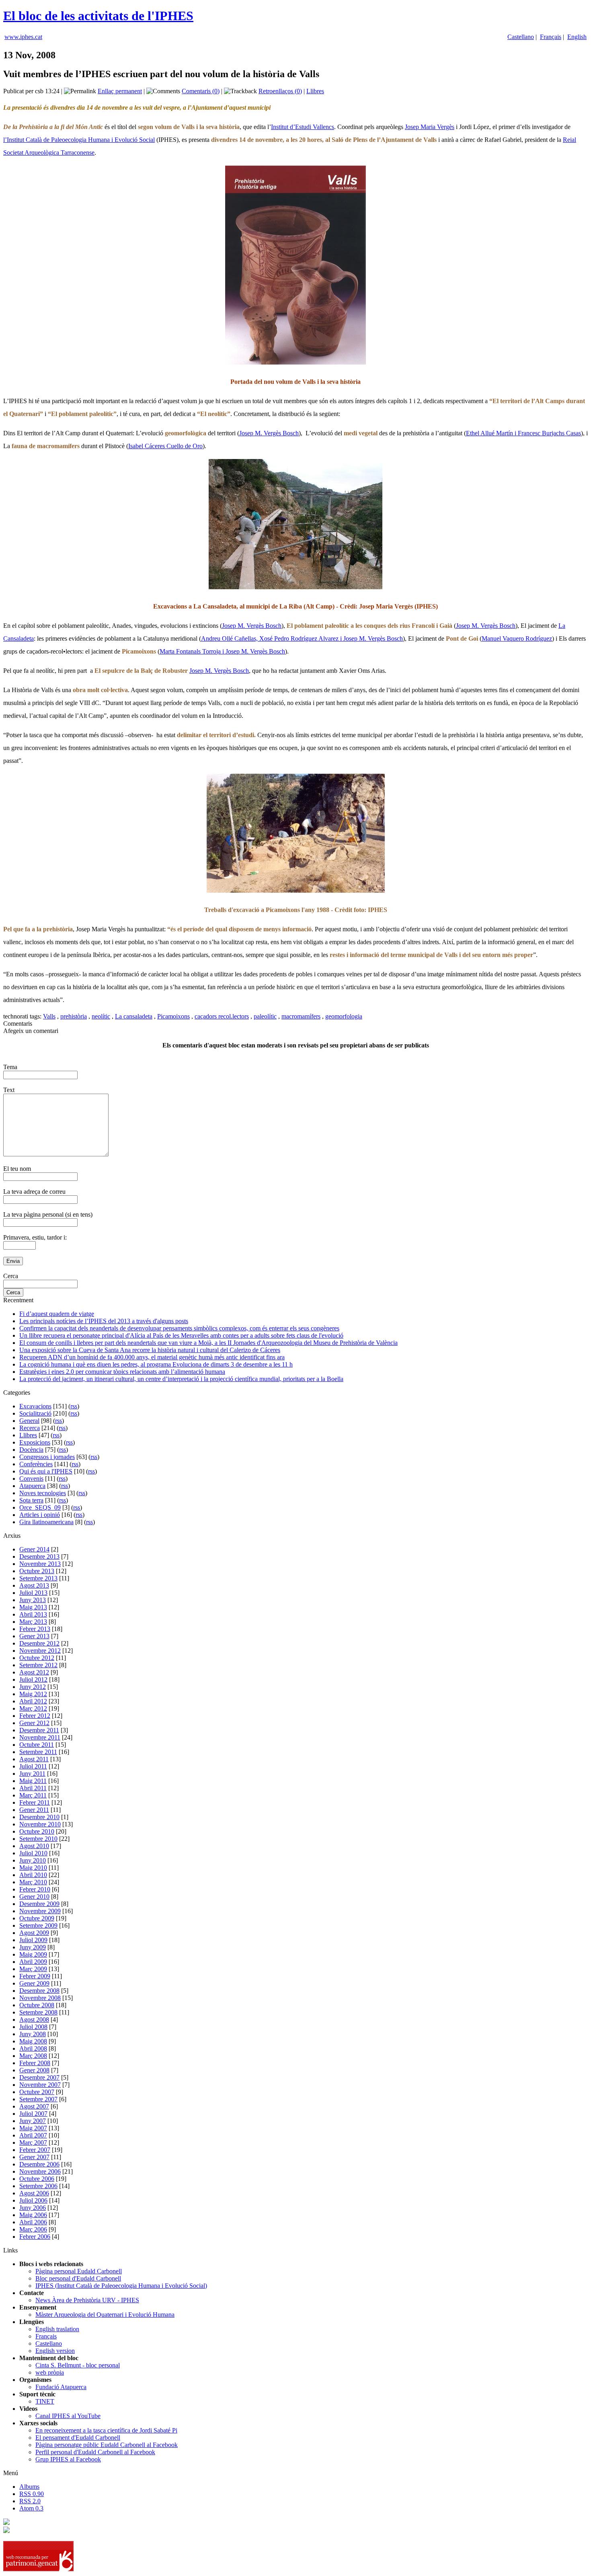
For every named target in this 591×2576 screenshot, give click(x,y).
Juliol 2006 (33, 2200)
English (577, 37)
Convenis (31, 1479)
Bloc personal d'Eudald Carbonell (78, 2278)
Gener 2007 (34, 2157)
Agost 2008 (34, 2020)
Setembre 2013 (38, 1578)
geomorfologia (344, 1016)
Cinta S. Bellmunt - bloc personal (78, 2365)
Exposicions (35, 1442)
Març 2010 (33, 1882)
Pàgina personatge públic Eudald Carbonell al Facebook (107, 2445)
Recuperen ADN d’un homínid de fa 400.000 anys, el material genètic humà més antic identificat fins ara (152, 1357)
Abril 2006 (33, 2222)
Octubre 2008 (37, 2005)
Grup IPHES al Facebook (68, 2459)
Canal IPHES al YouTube (68, 2416)
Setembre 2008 (38, 2012)
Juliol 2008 (33, 2027)
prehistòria (74, 1016)
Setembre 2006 (38, 2186)
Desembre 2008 (39, 1991)
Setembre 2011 (38, 1752)
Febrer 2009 (35, 1976)
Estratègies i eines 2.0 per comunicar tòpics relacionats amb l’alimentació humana (122, 1372)
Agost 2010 (34, 1846)
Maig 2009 (33, 1954)
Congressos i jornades (47, 1457)
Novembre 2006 (40, 2171)
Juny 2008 (33, 2034)
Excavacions (35, 1406)
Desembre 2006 (39, 2164)
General (29, 1421)
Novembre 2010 (40, 1824)
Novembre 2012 (40, 1651)
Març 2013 (33, 1622)
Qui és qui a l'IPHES (46, 1471)
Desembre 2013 (39, 1556)
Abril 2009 (33, 1962)
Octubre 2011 (37, 1745)
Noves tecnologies (43, 1493)
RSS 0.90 (32, 2494)
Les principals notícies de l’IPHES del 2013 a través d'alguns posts (104, 1321)
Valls (49, 1016)
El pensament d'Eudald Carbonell (78, 2438)
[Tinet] (6, 2531)
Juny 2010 (33, 1860)
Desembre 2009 (39, 1904)
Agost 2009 (34, 1933)
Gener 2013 (34, 1636)
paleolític (265, 1016)
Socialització (35, 1413)
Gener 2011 (34, 1810)
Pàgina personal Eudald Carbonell (79, 2271)
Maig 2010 (33, 1868)
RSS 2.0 (30, 2501)
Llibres (315, 91)
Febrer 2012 (35, 1716)
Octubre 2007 (37, 2092)
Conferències (36, 1464)
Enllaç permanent (120, 91)
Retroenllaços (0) (280, 91)
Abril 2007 (33, 2135)
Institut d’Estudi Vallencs (303, 127)
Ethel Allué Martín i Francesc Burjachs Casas (523, 433)
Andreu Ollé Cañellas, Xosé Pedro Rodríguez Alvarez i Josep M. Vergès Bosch (302, 638)
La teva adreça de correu (34, 1192)
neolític (101, 1016)
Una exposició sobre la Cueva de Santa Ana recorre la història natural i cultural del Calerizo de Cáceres (150, 1350)
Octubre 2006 (37, 2179)
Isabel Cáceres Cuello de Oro (165, 446)
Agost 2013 (34, 1585)
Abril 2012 (33, 1701)
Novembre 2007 (40, 2085)
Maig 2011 (33, 1781)
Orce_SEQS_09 (40, 1507)
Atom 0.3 (31, 2508)
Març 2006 (33, 2229)
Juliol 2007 (33, 2114)
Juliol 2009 (33, 1940)
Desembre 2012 (39, 1643)
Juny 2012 (33, 1687)
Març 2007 (33, 2143)
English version (55, 2351)
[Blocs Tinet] (6, 2523)
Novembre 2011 (40, 1737)
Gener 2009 (34, 1983)
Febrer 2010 (35, 1889)
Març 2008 (33, 2056)
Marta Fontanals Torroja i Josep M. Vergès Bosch (222, 651)
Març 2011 (33, 1795)
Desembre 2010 (39, 1817)
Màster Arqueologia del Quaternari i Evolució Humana (105, 2315)
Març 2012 (33, 1708)
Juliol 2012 (33, 1679)
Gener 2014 (34, 1549)
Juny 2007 (33, 2121)
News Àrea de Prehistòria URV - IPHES (87, 2300)
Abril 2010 (33, 1875)
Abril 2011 (33, 1788)
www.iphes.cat (23, 37)
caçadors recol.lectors (222, 1016)
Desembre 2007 (39, 2077)
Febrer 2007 (35, 2150)
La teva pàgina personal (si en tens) (48, 1214)
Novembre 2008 (40, 1998)
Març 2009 (33, 1969)
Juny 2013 (33, 1600)
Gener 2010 (34, 1897)
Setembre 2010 (38, 1839)
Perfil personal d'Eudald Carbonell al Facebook (95, 2452)
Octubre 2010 (37, 1831)
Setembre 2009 (38, 1925)
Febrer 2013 (35, 1629)
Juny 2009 (33, 1947)
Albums (29, 2487)
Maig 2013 (33, 1607)
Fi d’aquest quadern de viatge (57, 1314)
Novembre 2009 (40, 1911)
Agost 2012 (34, 1672)
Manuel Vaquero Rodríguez (517, 638)
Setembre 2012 (38, 1665)
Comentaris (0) (201, 91)
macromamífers (301, 1016)
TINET (45, 2401)
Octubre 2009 (37, 1918)
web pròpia (50, 2372)
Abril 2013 (33, 1614)
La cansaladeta (134, 1016)
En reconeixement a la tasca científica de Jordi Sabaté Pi (106, 2430)
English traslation (57, 2329)
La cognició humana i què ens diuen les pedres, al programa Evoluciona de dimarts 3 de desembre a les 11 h (156, 1364)
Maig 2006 (33, 2215)
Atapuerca (32, 1486)
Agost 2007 (34, 2106)
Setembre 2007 (38, 2099)
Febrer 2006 (35, 2237)
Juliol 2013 (33, 1593)
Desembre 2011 (39, 1730)
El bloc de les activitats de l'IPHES (98, 16)
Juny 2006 (33, 2208)
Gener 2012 (34, 1723)
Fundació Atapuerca (61, 2387)
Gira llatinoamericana (46, 1522)
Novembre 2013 (40, 1564)
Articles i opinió (40, 1515)
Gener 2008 (34, 2070)
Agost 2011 (34, 1759)
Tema (10, 1067)
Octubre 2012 (37, 1658)
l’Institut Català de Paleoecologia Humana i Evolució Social (79, 140)
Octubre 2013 (37, 1571)
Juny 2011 (32, 1774)
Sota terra (31, 1500)
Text (9, 1090)
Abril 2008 (33, 2048)
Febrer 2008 (35, 2063)
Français (551, 37)
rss (74, 1406)
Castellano (521, 37)
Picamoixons (173, 1016)
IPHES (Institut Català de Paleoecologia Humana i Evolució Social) (121, 2286)
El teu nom (17, 1169)
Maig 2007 (33, 2128)
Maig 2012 (33, 1694)
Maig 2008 (33, 2041)
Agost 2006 (34, 2193)
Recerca (30, 1428)
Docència (31, 1450)
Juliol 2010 (33, 1853)
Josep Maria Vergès (430, 127)
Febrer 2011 (35, 1802)
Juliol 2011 (33, 1766)
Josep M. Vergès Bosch (269, 433)
